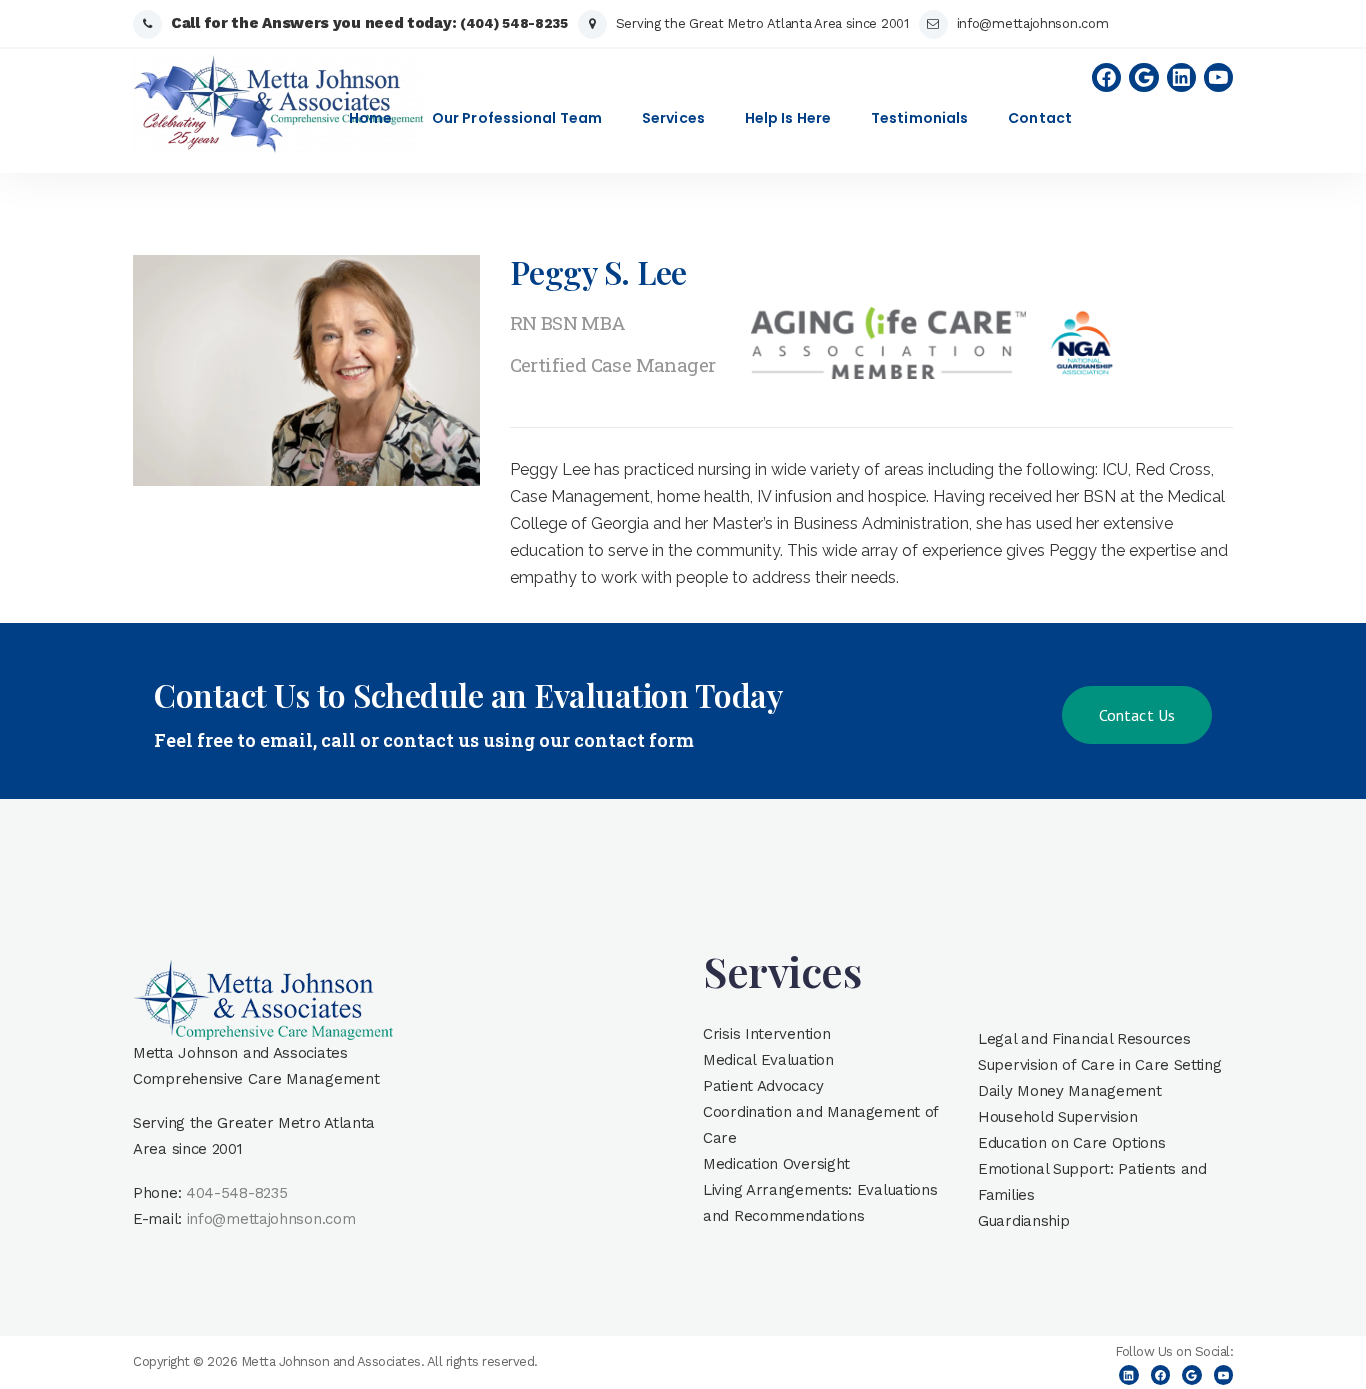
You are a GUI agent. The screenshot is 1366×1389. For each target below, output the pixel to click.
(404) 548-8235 (514, 23)
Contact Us (1137, 715)
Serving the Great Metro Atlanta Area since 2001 (762, 23)
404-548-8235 (236, 1193)
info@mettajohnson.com (1033, 23)
